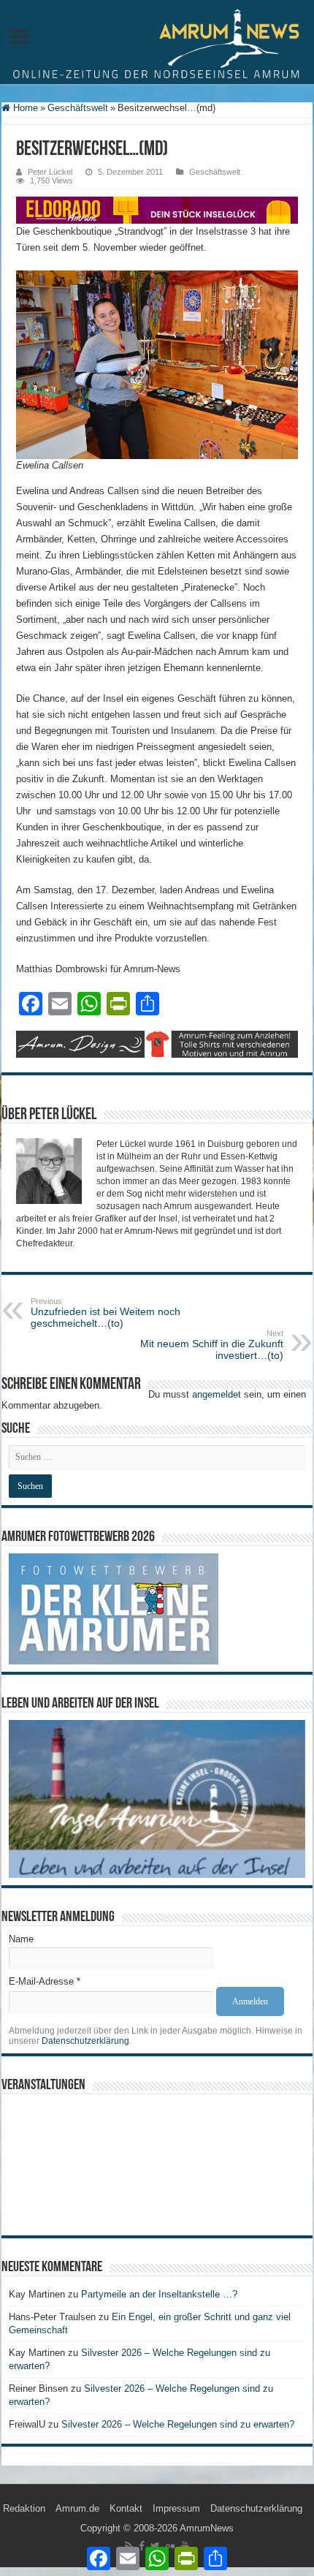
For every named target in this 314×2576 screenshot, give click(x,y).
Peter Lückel (50, 172)
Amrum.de (77, 2508)
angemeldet (217, 1394)
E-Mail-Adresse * (45, 1981)
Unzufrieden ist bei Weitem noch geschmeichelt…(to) (106, 1313)
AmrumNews (207, 2528)
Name (21, 1939)
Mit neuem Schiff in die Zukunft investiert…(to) (212, 1345)
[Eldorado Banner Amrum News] (157, 209)
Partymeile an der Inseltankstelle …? (159, 2294)
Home (24, 108)
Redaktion (24, 2508)
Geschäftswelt (78, 108)
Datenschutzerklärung (85, 2041)
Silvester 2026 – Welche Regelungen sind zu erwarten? (179, 2424)
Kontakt (126, 2508)
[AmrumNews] (157, 43)
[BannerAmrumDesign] (157, 1043)
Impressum (176, 2508)
